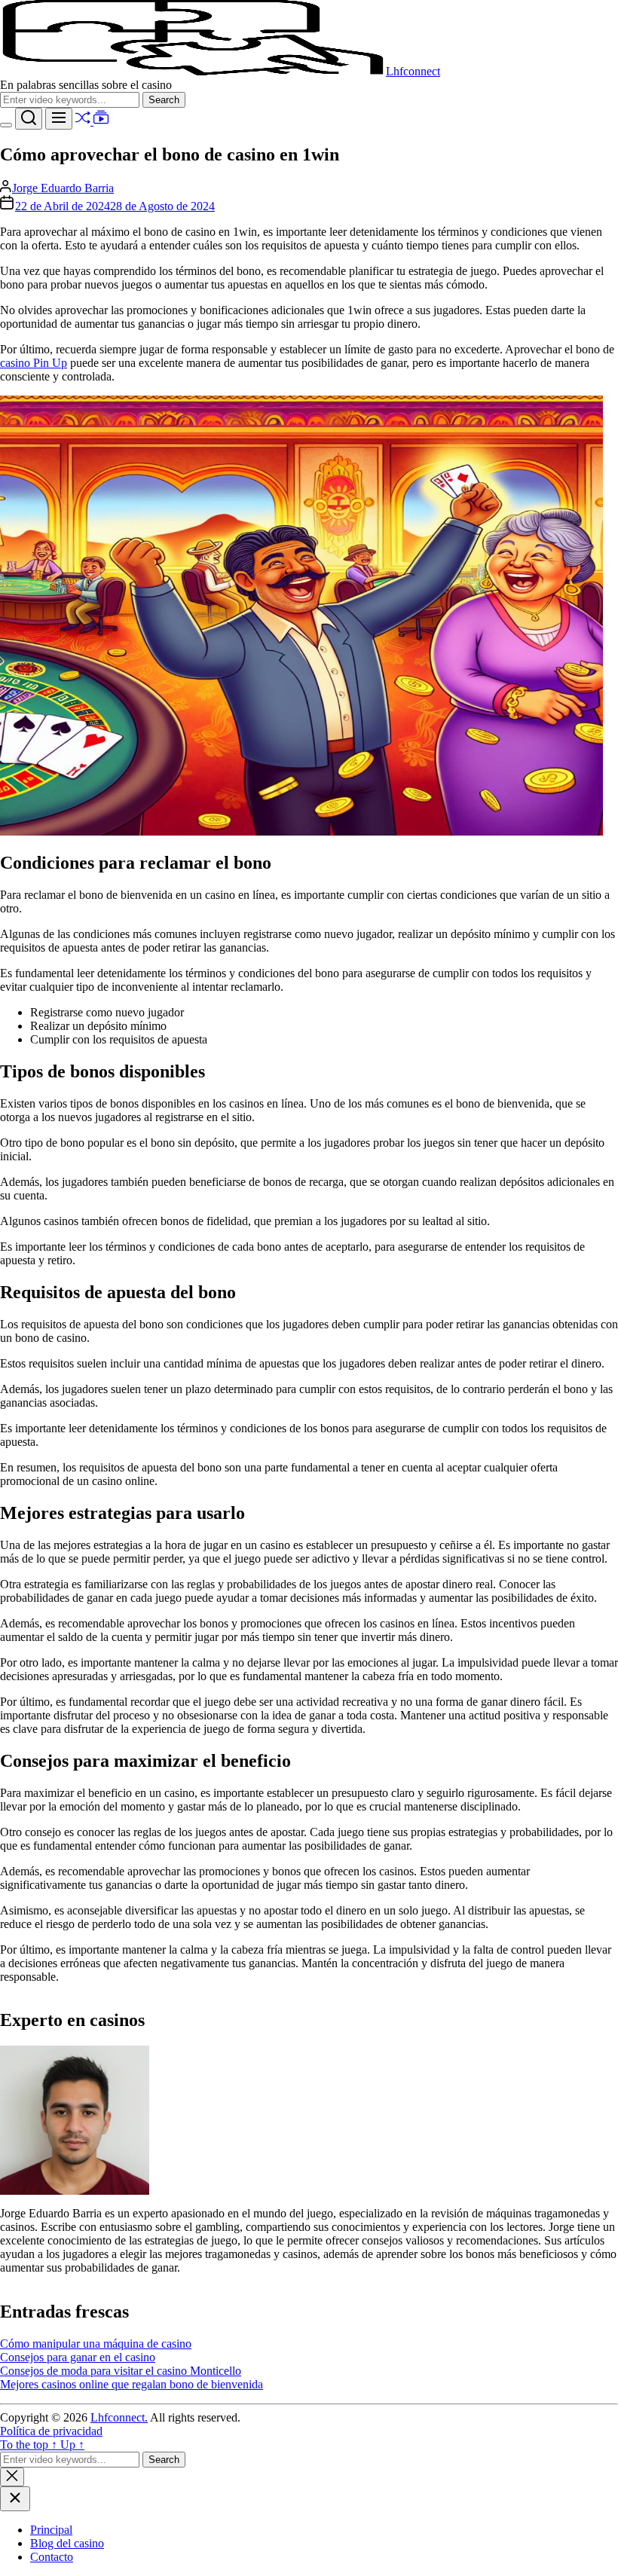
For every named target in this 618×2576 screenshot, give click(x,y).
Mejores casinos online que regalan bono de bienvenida (132, 2384)
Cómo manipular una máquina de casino (96, 2344)
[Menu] (59, 119)
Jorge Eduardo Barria (63, 188)
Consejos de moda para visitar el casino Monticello (121, 2371)
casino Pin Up (34, 363)
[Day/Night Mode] (6, 125)
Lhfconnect (413, 71)
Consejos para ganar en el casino (78, 2357)
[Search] (29, 119)
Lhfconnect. (119, 2417)
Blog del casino (67, 2543)
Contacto (52, 2557)
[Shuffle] (84, 121)
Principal (51, 2530)
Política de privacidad (51, 2431)
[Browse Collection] (101, 121)
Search (167, 99)
